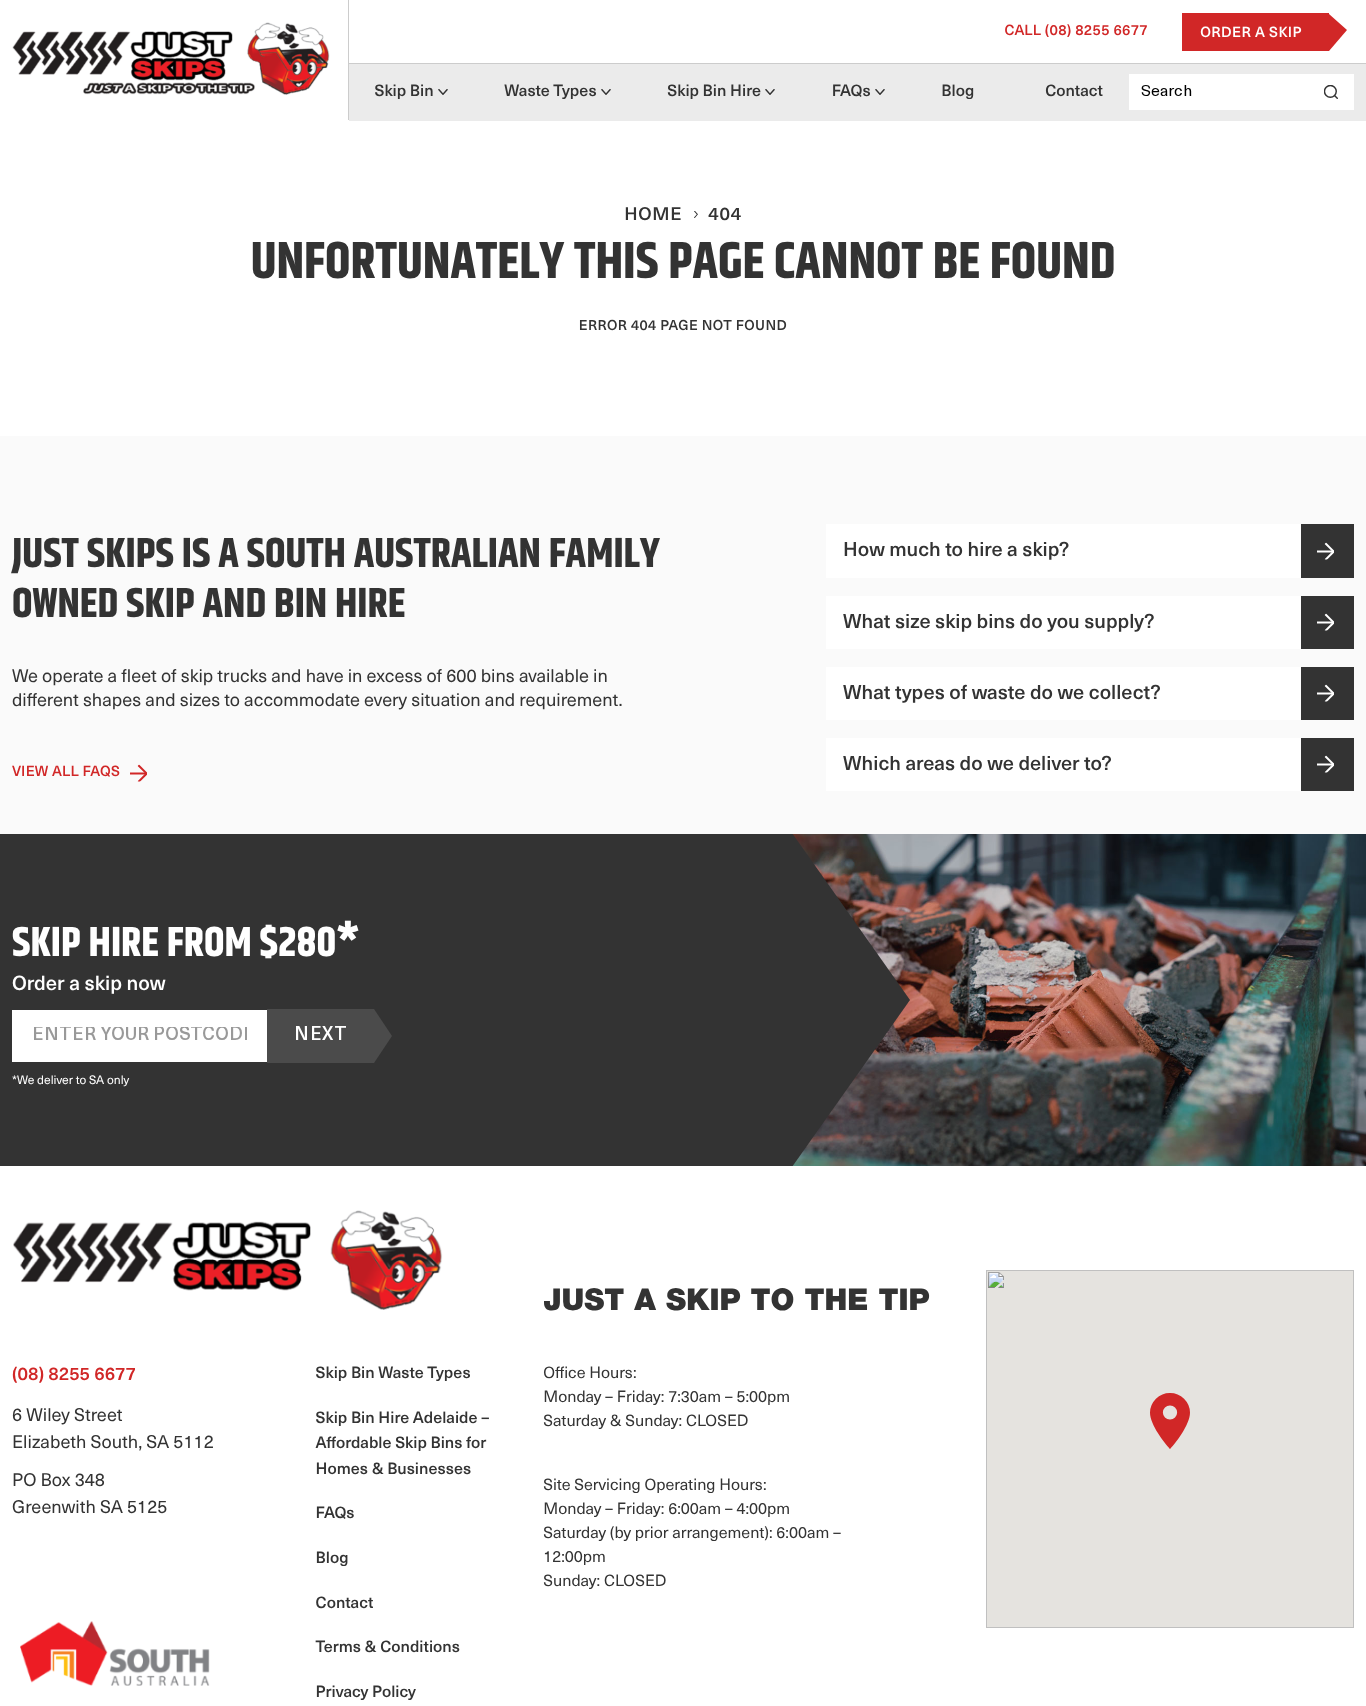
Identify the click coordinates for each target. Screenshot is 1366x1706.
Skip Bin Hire (714, 92)
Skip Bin (404, 92)
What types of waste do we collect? (1002, 694)
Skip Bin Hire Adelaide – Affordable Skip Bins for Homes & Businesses (403, 1444)
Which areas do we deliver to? (977, 765)
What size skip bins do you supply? (998, 623)
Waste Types (550, 92)
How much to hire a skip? (956, 551)
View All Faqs (66, 772)
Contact (1074, 92)
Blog (957, 92)
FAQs (851, 92)
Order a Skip (1251, 33)
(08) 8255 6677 (1076, 31)
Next (320, 1036)
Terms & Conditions (388, 1648)
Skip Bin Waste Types (393, 1374)
